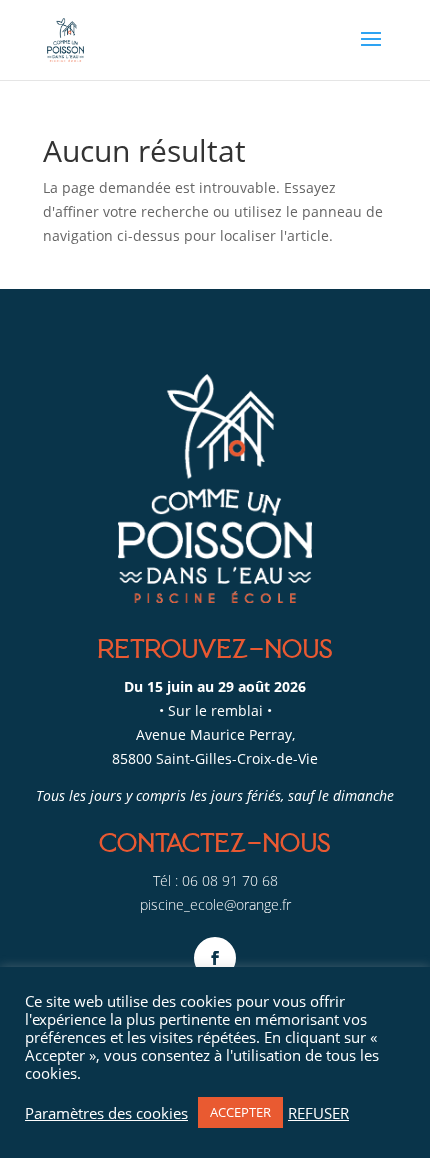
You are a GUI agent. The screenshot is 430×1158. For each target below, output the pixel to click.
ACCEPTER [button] (240, 1112)
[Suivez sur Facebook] (215, 958)
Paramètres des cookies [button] (106, 1113)
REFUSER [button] (318, 1113)
